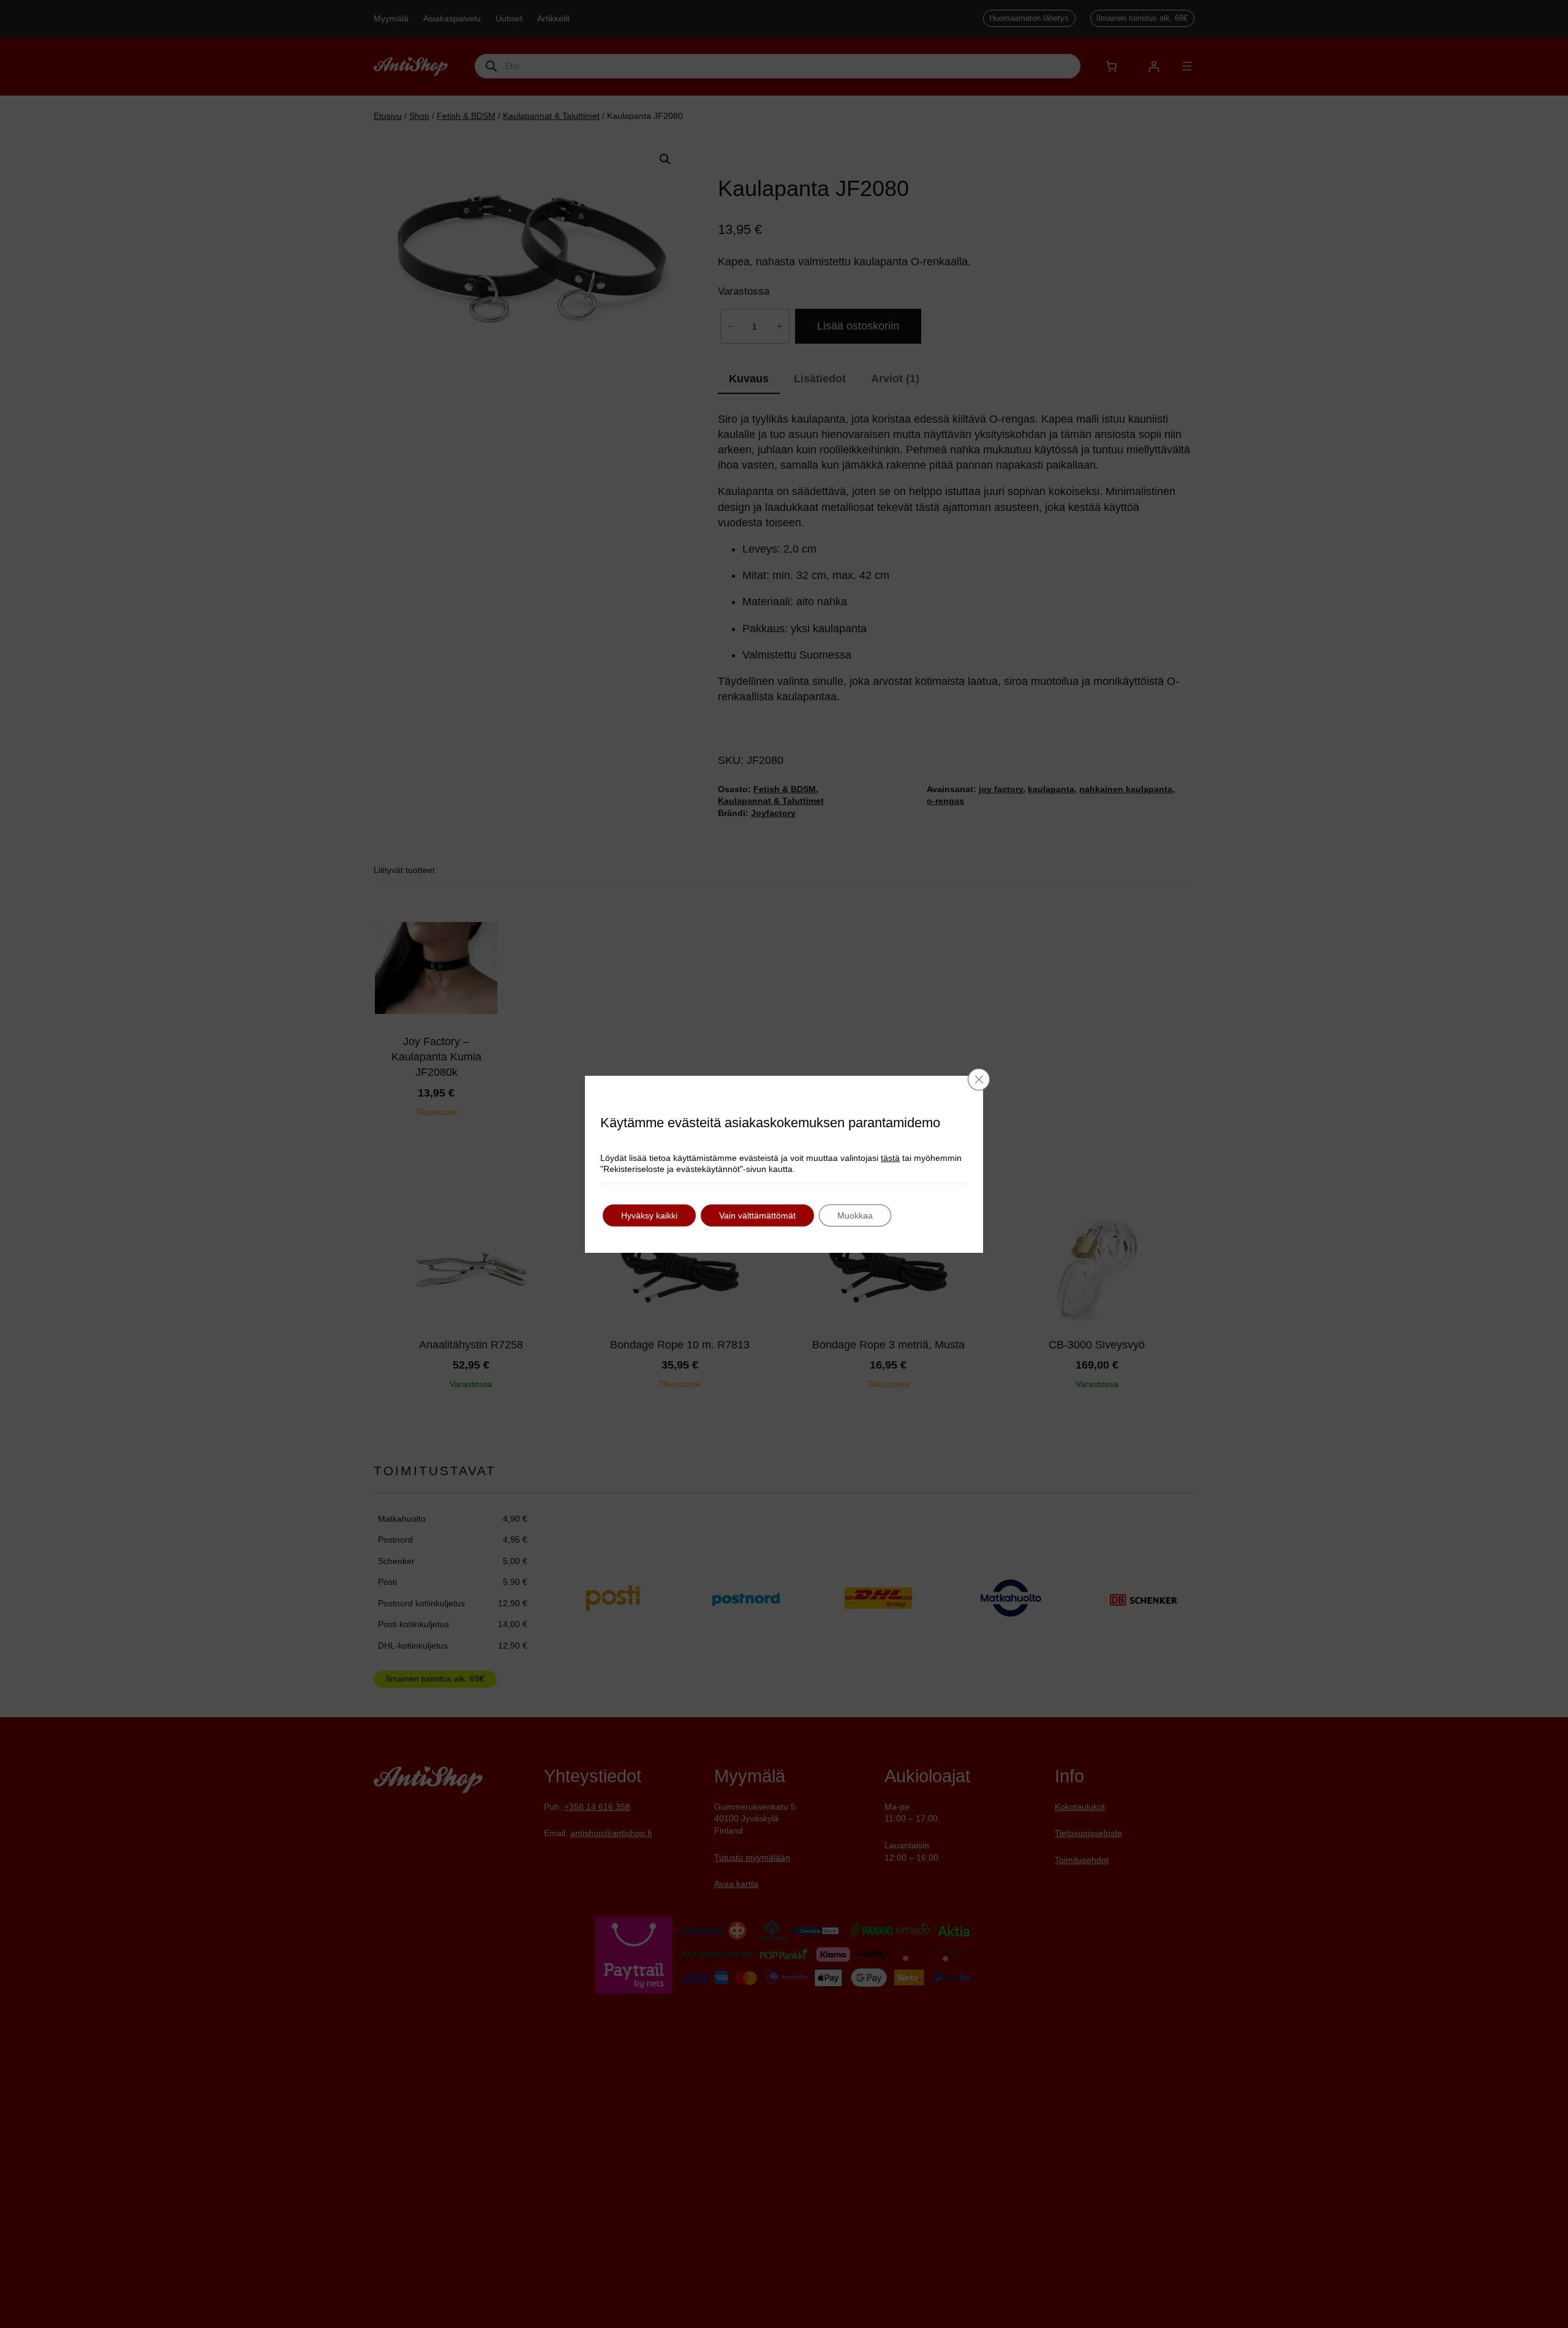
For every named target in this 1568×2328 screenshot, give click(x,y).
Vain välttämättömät (757, 1215)
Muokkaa (855, 1215)
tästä (890, 1158)
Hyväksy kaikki (649, 1215)
